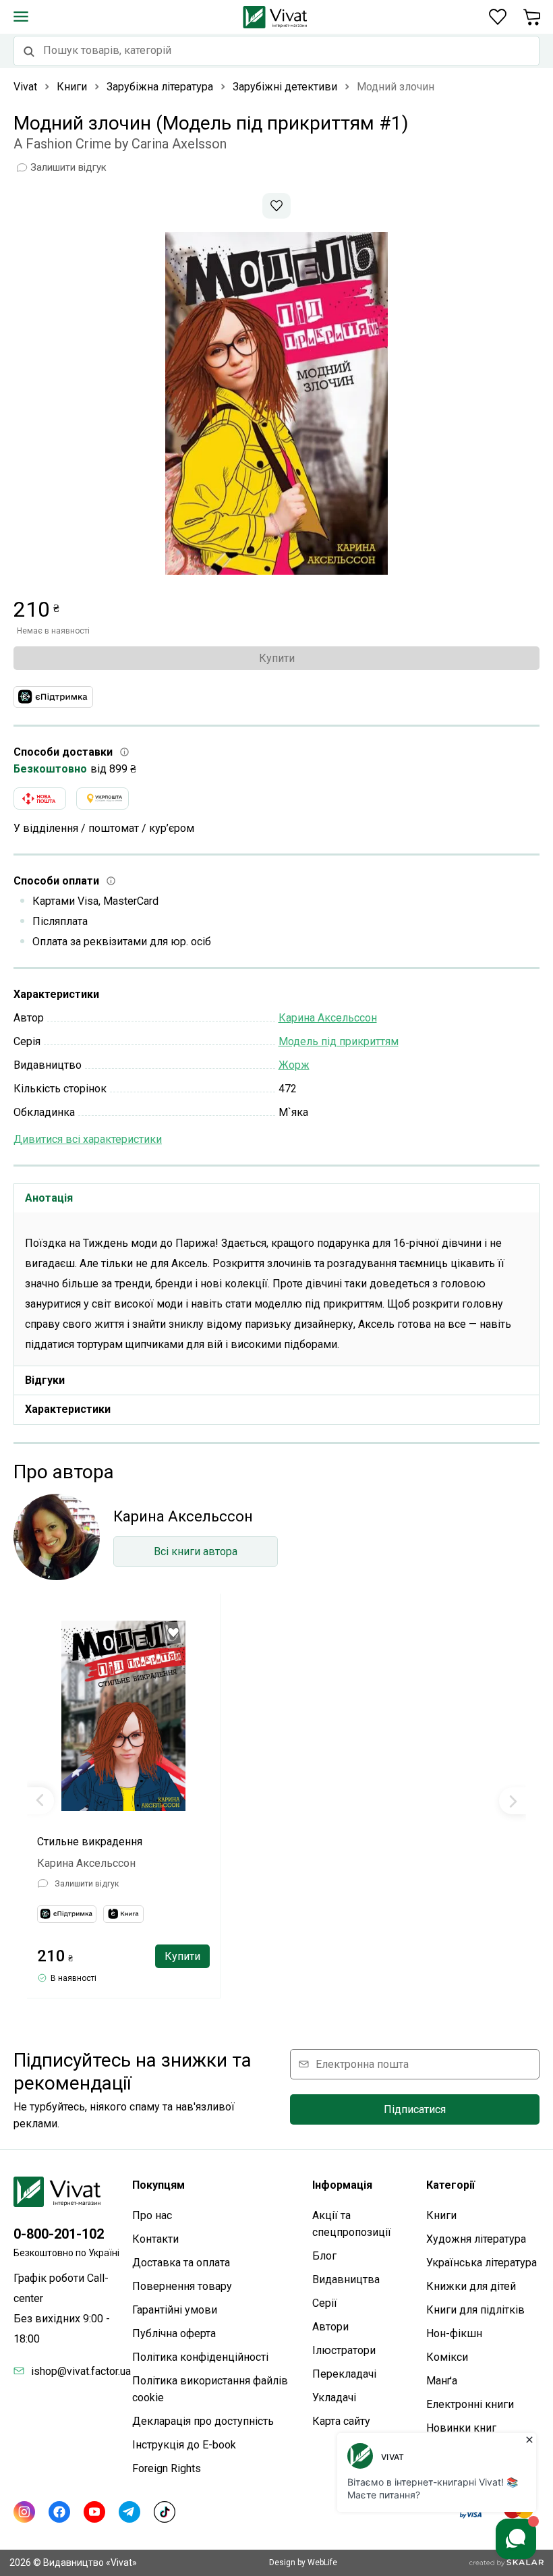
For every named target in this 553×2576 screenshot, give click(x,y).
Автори (330, 2327)
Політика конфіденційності (200, 2357)
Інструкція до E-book (184, 2445)
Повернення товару (182, 2286)
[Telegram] (129, 2512)
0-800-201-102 (59, 2234)
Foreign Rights (167, 2468)
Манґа (442, 2381)
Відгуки (45, 1380)
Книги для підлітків (475, 2310)
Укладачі (334, 2398)
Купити (277, 658)
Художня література (476, 2239)
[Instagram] (24, 2512)
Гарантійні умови (175, 2310)
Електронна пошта (362, 2064)
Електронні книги (470, 2404)
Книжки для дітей (471, 2286)
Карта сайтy (341, 2421)
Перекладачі (344, 2374)
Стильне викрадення (90, 1842)
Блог (324, 2256)
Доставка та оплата (181, 2263)
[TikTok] (165, 2512)
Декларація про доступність (203, 2421)
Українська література (482, 2263)
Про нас (152, 2215)
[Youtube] (94, 2512)
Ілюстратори (344, 2350)
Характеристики (68, 1409)
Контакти (155, 2239)
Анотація (49, 1198)
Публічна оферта (174, 2333)
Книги (441, 2215)
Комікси (447, 2357)
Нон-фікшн (454, 2333)
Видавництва (346, 2279)
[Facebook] (59, 2512)
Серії (325, 2303)
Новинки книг (461, 2428)
